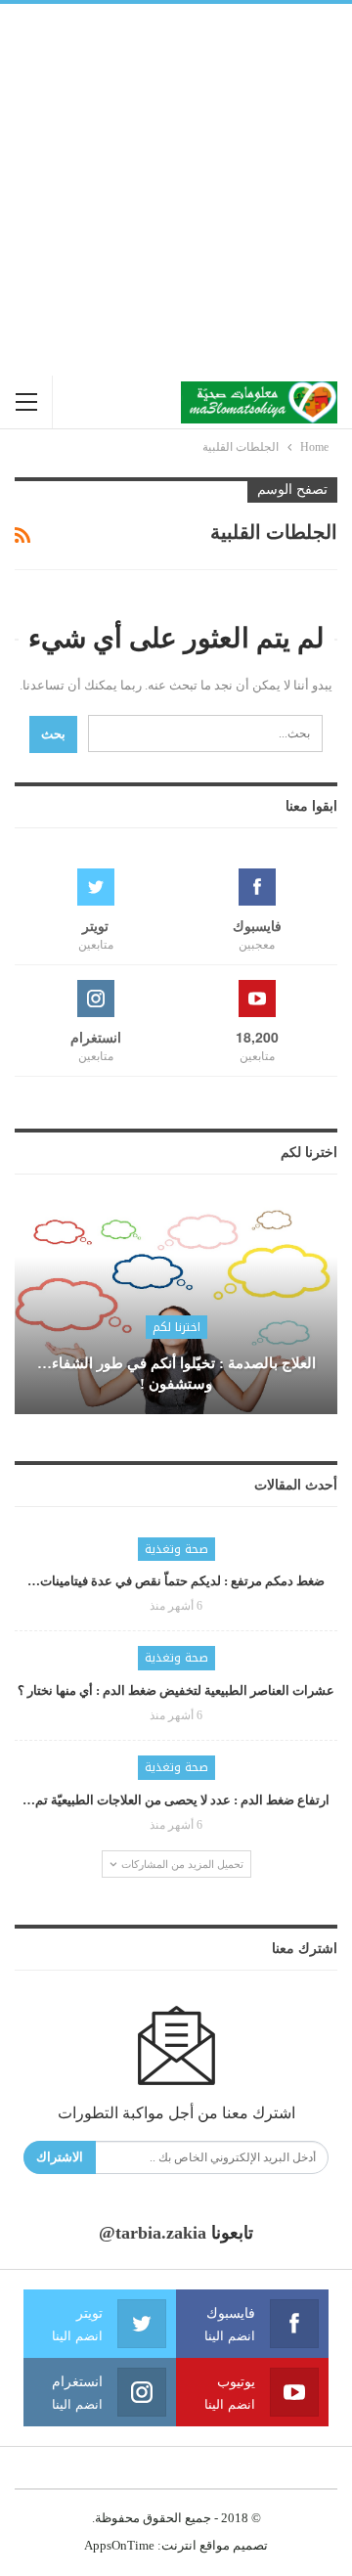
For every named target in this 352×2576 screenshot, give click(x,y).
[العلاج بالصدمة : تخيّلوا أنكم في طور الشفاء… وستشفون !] (176, 1309)
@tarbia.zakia (153, 2233)
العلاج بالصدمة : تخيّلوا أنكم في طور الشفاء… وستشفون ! (176, 1374)
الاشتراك (60, 2157)
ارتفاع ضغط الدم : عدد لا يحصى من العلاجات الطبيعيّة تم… (176, 1800)
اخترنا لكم (176, 1327)
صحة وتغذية (176, 1549)
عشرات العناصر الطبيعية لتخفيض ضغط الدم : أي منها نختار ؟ (176, 1690)
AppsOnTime (119, 2545)
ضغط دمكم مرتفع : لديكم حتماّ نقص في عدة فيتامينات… (176, 1581)
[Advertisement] (176, 190)
